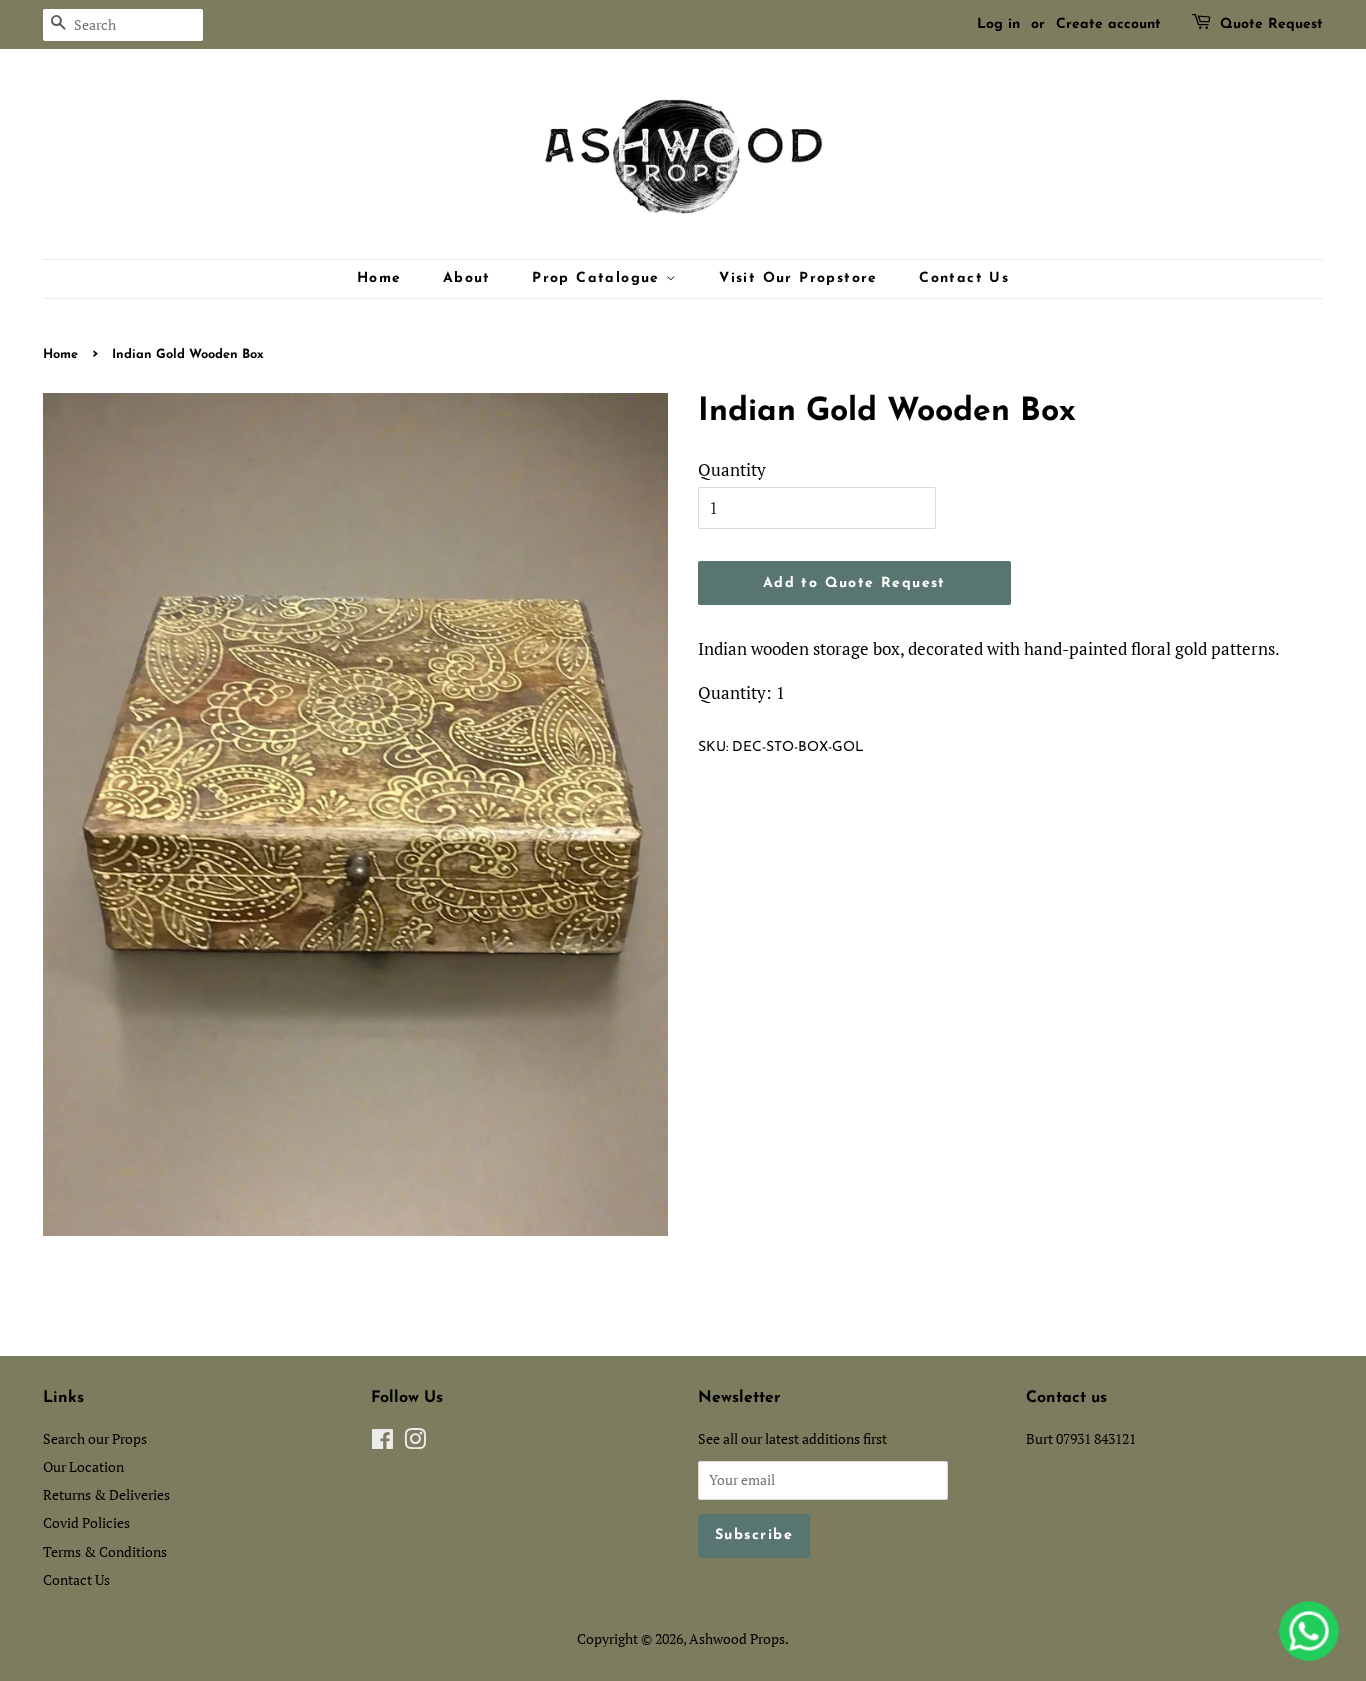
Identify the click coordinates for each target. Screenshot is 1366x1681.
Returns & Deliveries (106, 1494)
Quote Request (1271, 24)
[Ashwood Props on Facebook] (382, 1442)
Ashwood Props (737, 1638)
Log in (998, 24)
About (467, 278)
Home (379, 278)
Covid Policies (86, 1522)
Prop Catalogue (599, 278)
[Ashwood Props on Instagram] (415, 1442)
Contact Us (964, 278)
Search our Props (95, 1438)
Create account (1108, 24)
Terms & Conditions (105, 1551)
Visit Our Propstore (798, 278)
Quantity (732, 469)
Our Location (83, 1466)
